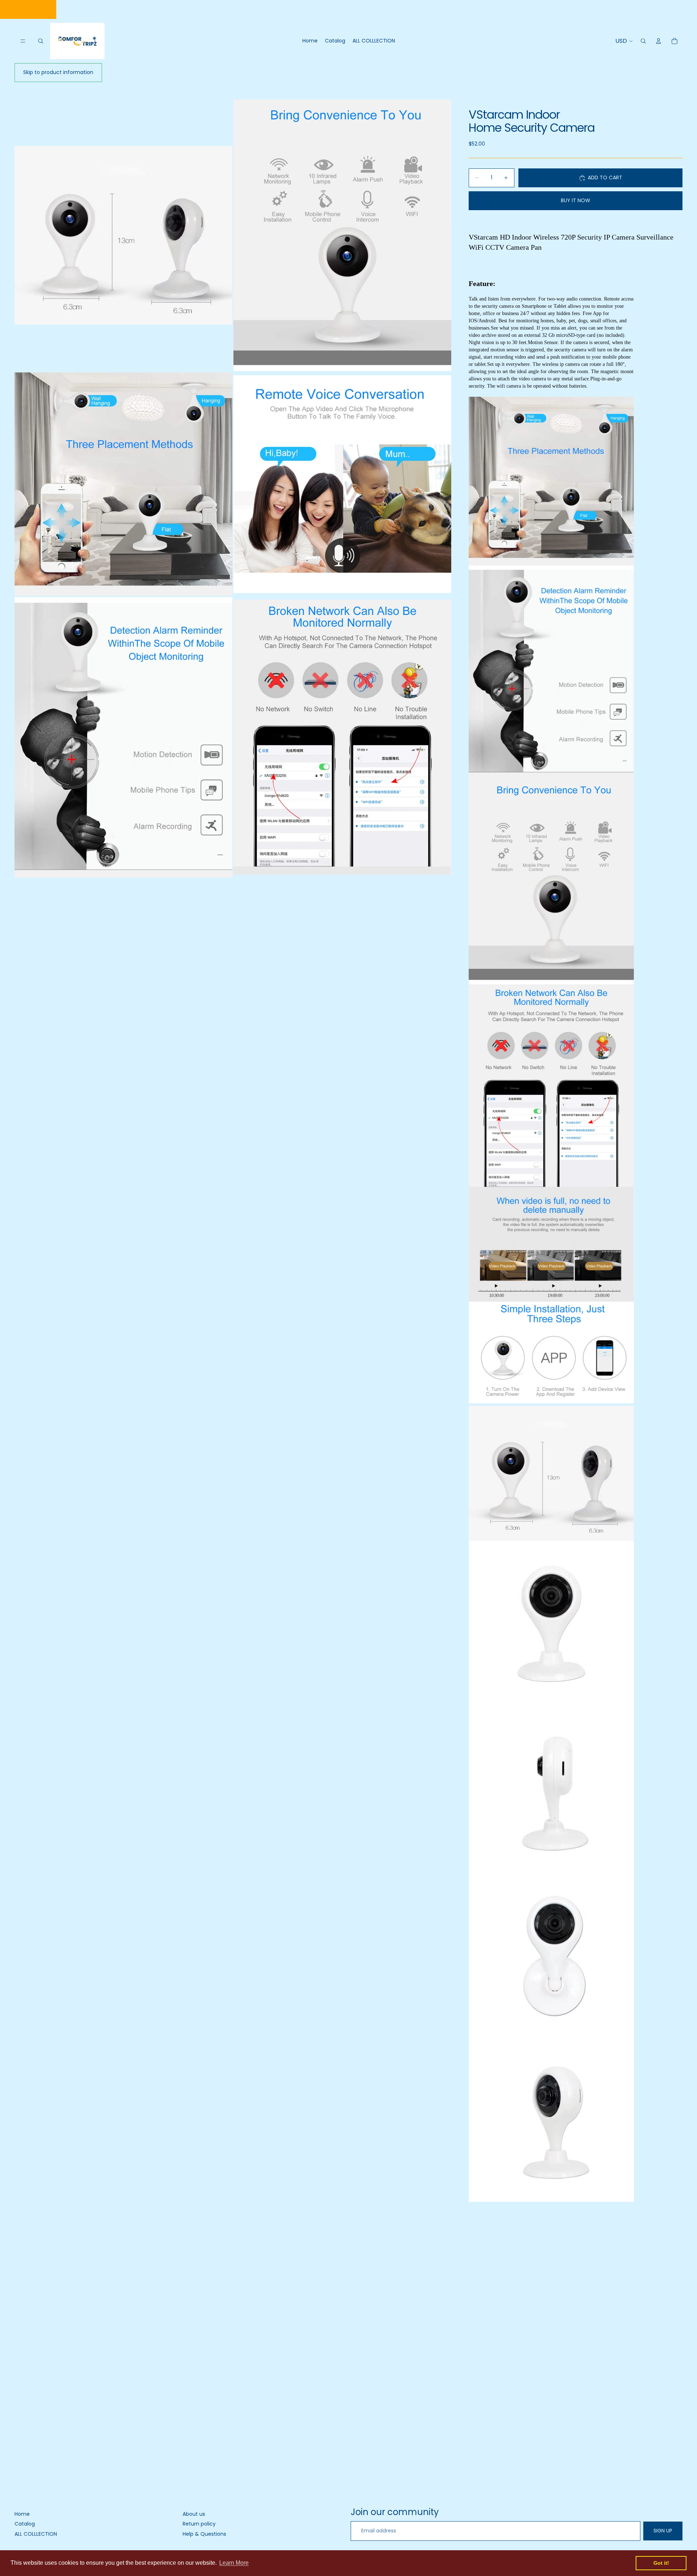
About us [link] (194, 2514)
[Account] (659, 41)
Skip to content (28, 9)
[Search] (41, 41)
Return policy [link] (199, 2524)
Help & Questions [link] (204, 2534)
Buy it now (576, 200)
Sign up (663, 2531)
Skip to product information (58, 72)
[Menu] (23, 41)
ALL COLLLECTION (36, 2534)
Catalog (25, 2524)
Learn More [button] (234, 2563)
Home (22, 2514)
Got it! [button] (661, 2563)
